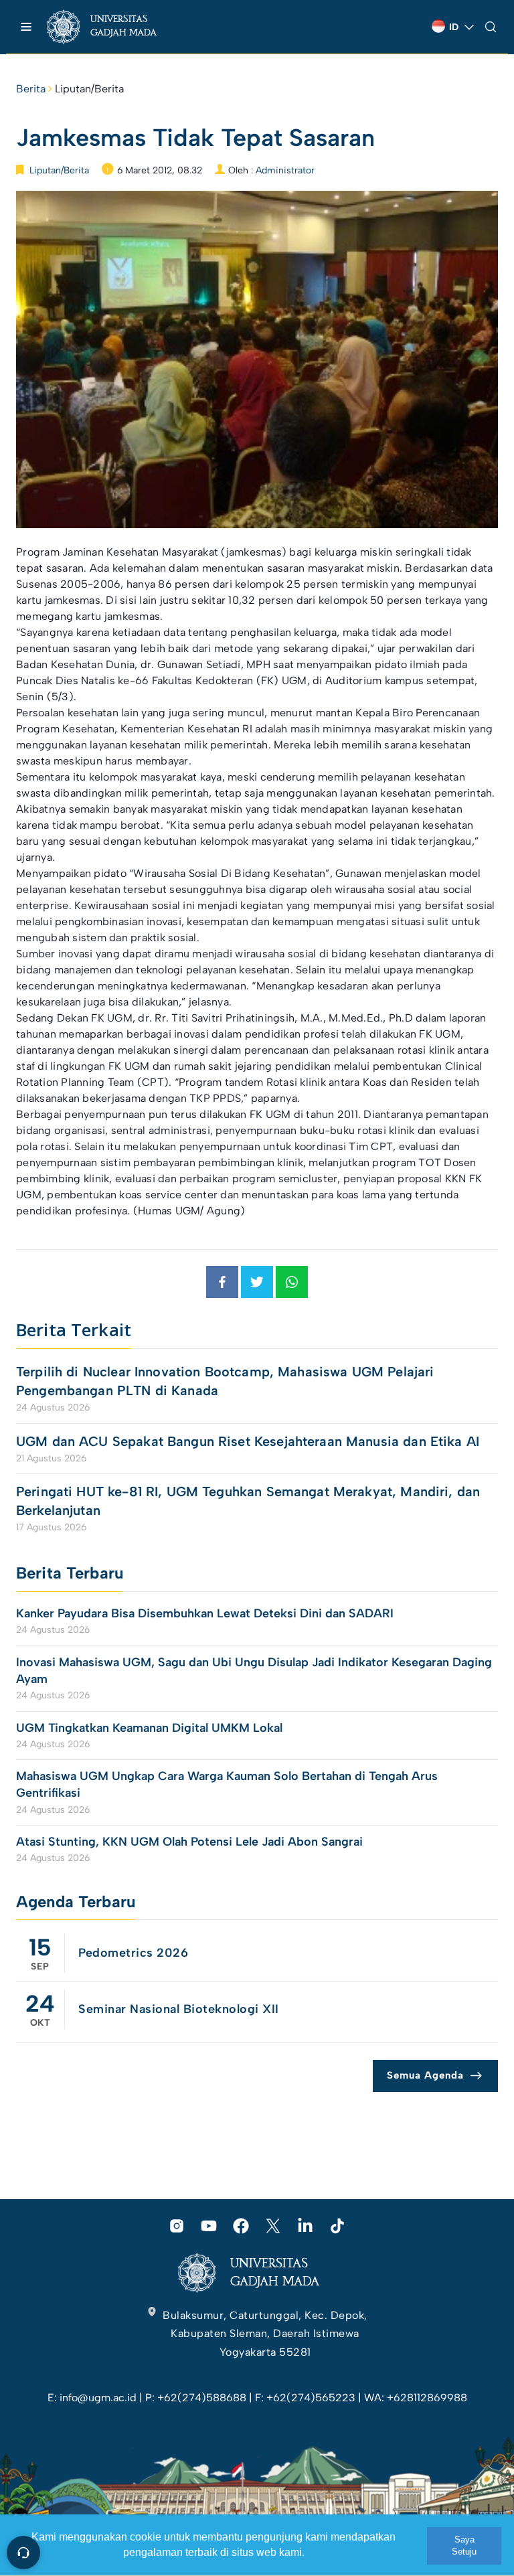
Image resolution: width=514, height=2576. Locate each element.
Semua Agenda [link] (425, 2075)
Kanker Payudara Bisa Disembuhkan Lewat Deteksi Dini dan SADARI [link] (205, 1613)
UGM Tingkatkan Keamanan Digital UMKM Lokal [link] (149, 1728)
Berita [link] (31, 89)
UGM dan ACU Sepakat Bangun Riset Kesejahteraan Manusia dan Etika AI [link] (248, 1441)
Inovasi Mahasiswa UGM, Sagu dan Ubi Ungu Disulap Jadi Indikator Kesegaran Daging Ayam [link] (254, 1671)
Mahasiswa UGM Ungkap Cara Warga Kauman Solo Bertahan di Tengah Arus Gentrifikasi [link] (227, 1784)
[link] (113, 27)
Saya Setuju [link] (464, 2546)
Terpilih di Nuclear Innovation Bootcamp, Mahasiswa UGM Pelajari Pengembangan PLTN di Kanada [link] (225, 1381)
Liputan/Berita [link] (89, 89)
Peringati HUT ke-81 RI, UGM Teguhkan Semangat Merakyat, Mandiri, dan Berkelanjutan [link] (248, 1501)
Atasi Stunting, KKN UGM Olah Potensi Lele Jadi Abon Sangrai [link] (189, 1842)
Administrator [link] (285, 170)
